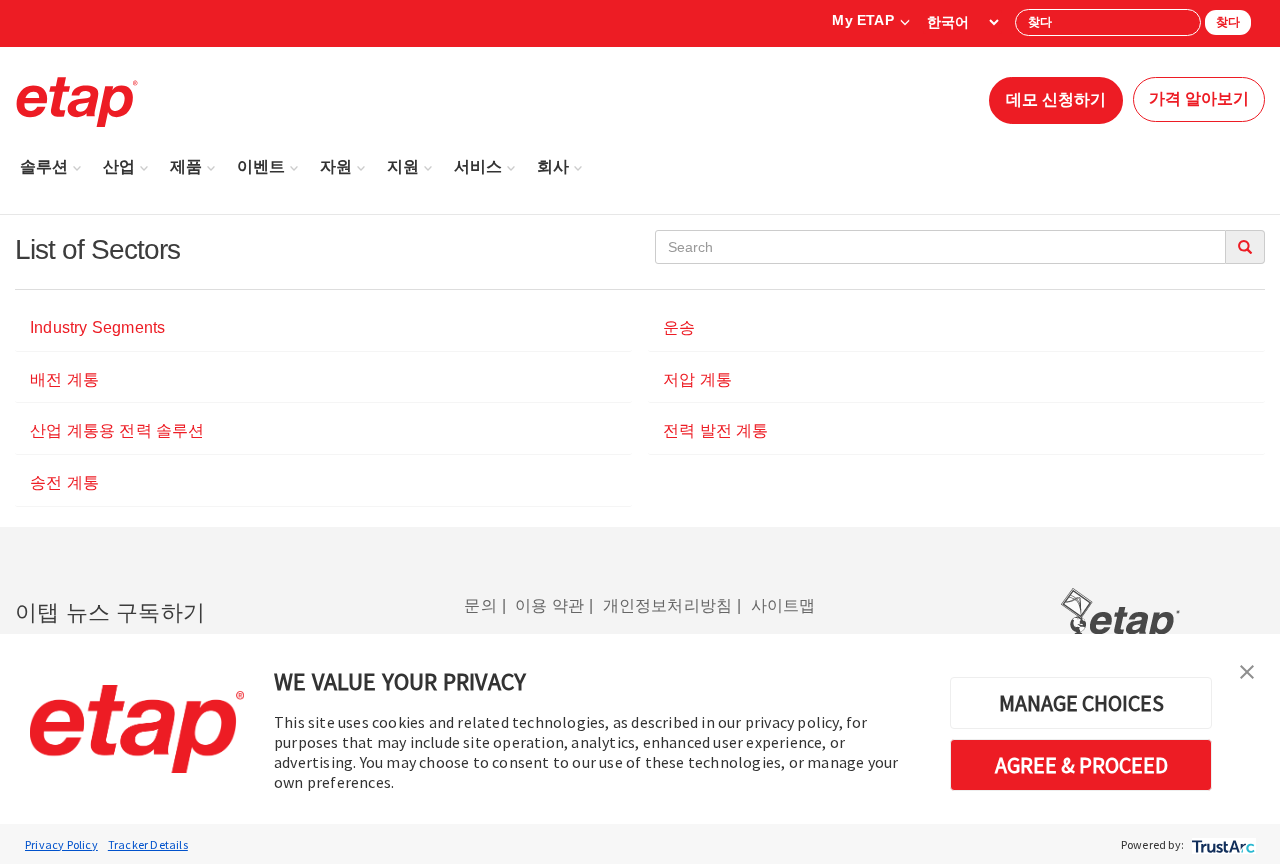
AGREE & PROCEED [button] (1081, 765)
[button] (1247, 670)
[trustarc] (1221, 844)
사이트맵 (783, 605)
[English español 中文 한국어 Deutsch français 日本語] (962, 22)
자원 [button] (336, 166)
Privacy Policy (61, 844)
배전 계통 (64, 379)
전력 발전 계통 (716, 430)
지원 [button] (403, 166)
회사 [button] (553, 166)
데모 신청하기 (1056, 99)
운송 (679, 327)
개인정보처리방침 (668, 605)
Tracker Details (148, 844)
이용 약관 (549, 605)
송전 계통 (64, 482)
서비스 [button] (478, 166)
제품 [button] (186, 166)
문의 (480, 605)
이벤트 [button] (261, 166)
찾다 (1228, 22)
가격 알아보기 (1199, 98)
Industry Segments (97, 327)
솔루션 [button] (44, 166)
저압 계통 (697, 379)
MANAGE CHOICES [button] (1081, 703)
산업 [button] (119, 166)
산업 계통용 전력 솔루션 (117, 430)
